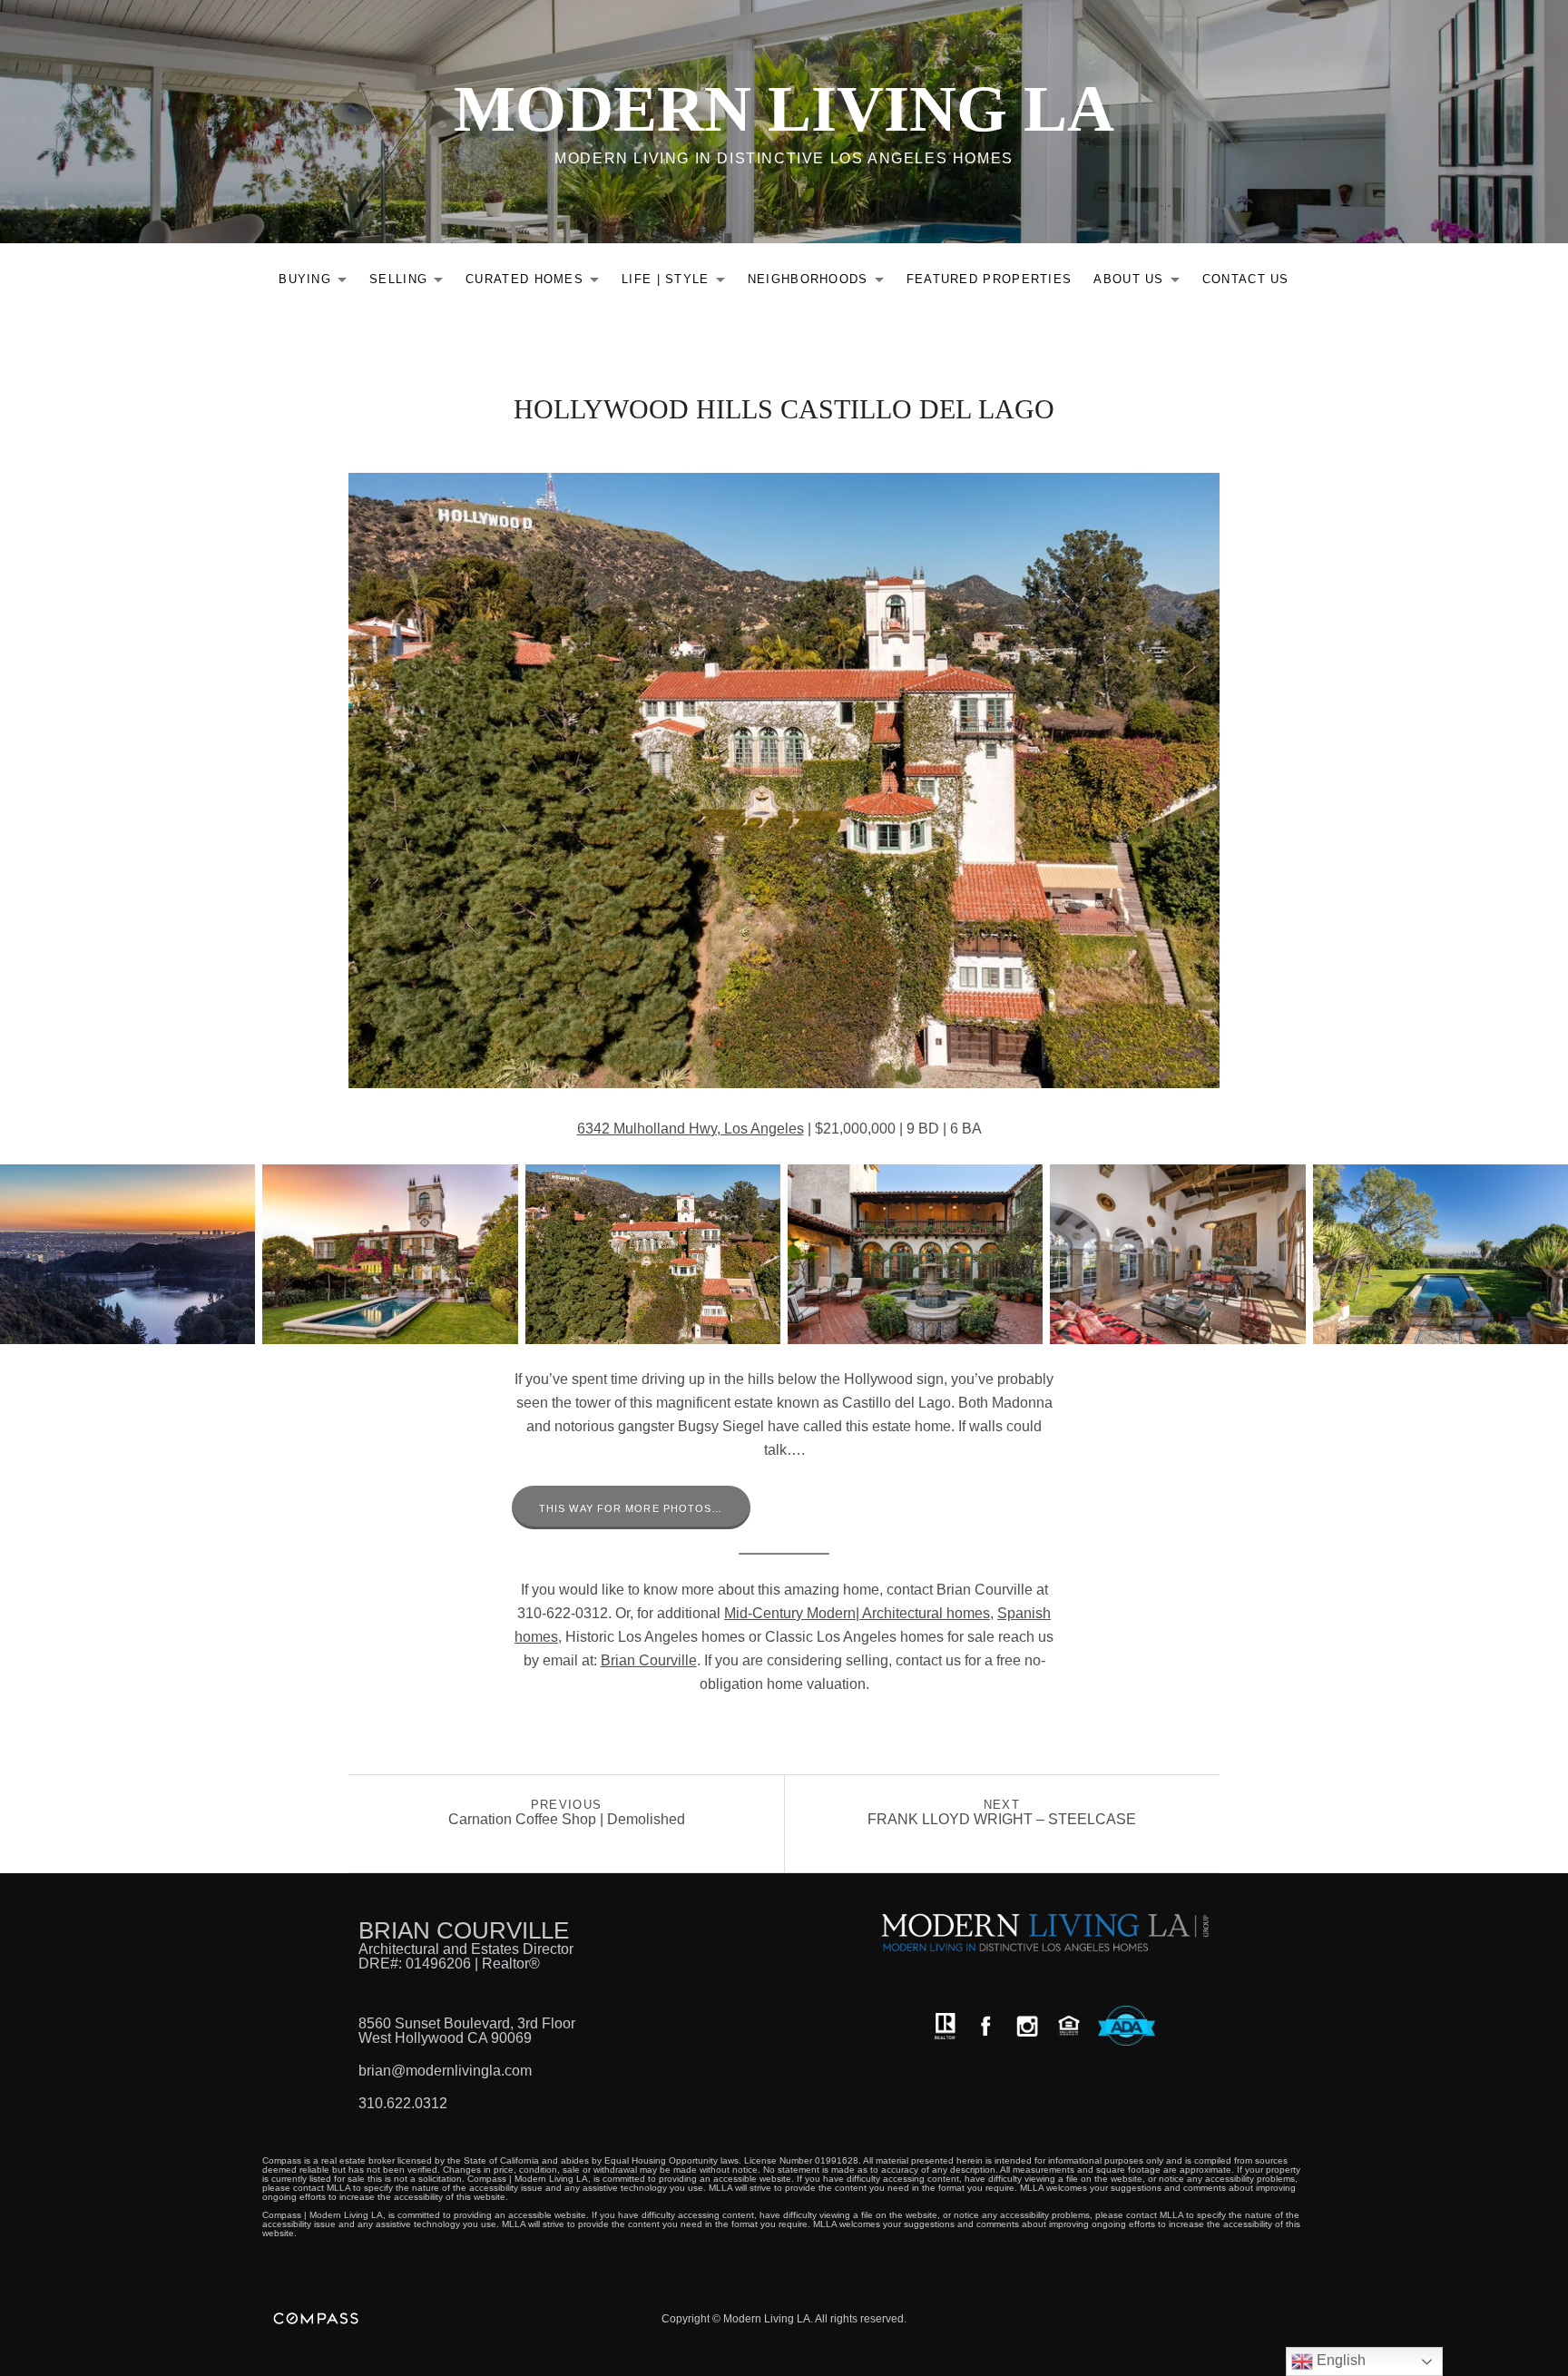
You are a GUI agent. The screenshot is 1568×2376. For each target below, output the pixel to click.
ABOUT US (1141, 283)
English (1339, 2360)
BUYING (318, 283)
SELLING (411, 283)
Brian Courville (649, 1660)
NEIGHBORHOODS (821, 283)
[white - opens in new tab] (1027, 2026)
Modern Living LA (784, 109)
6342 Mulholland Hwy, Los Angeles (691, 1129)
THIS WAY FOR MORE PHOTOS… (631, 1508)
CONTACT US (1246, 279)
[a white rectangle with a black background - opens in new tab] (985, 2026)
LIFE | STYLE (678, 283)
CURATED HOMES (537, 283)
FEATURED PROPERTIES (990, 279)
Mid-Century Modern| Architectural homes (857, 1613)
